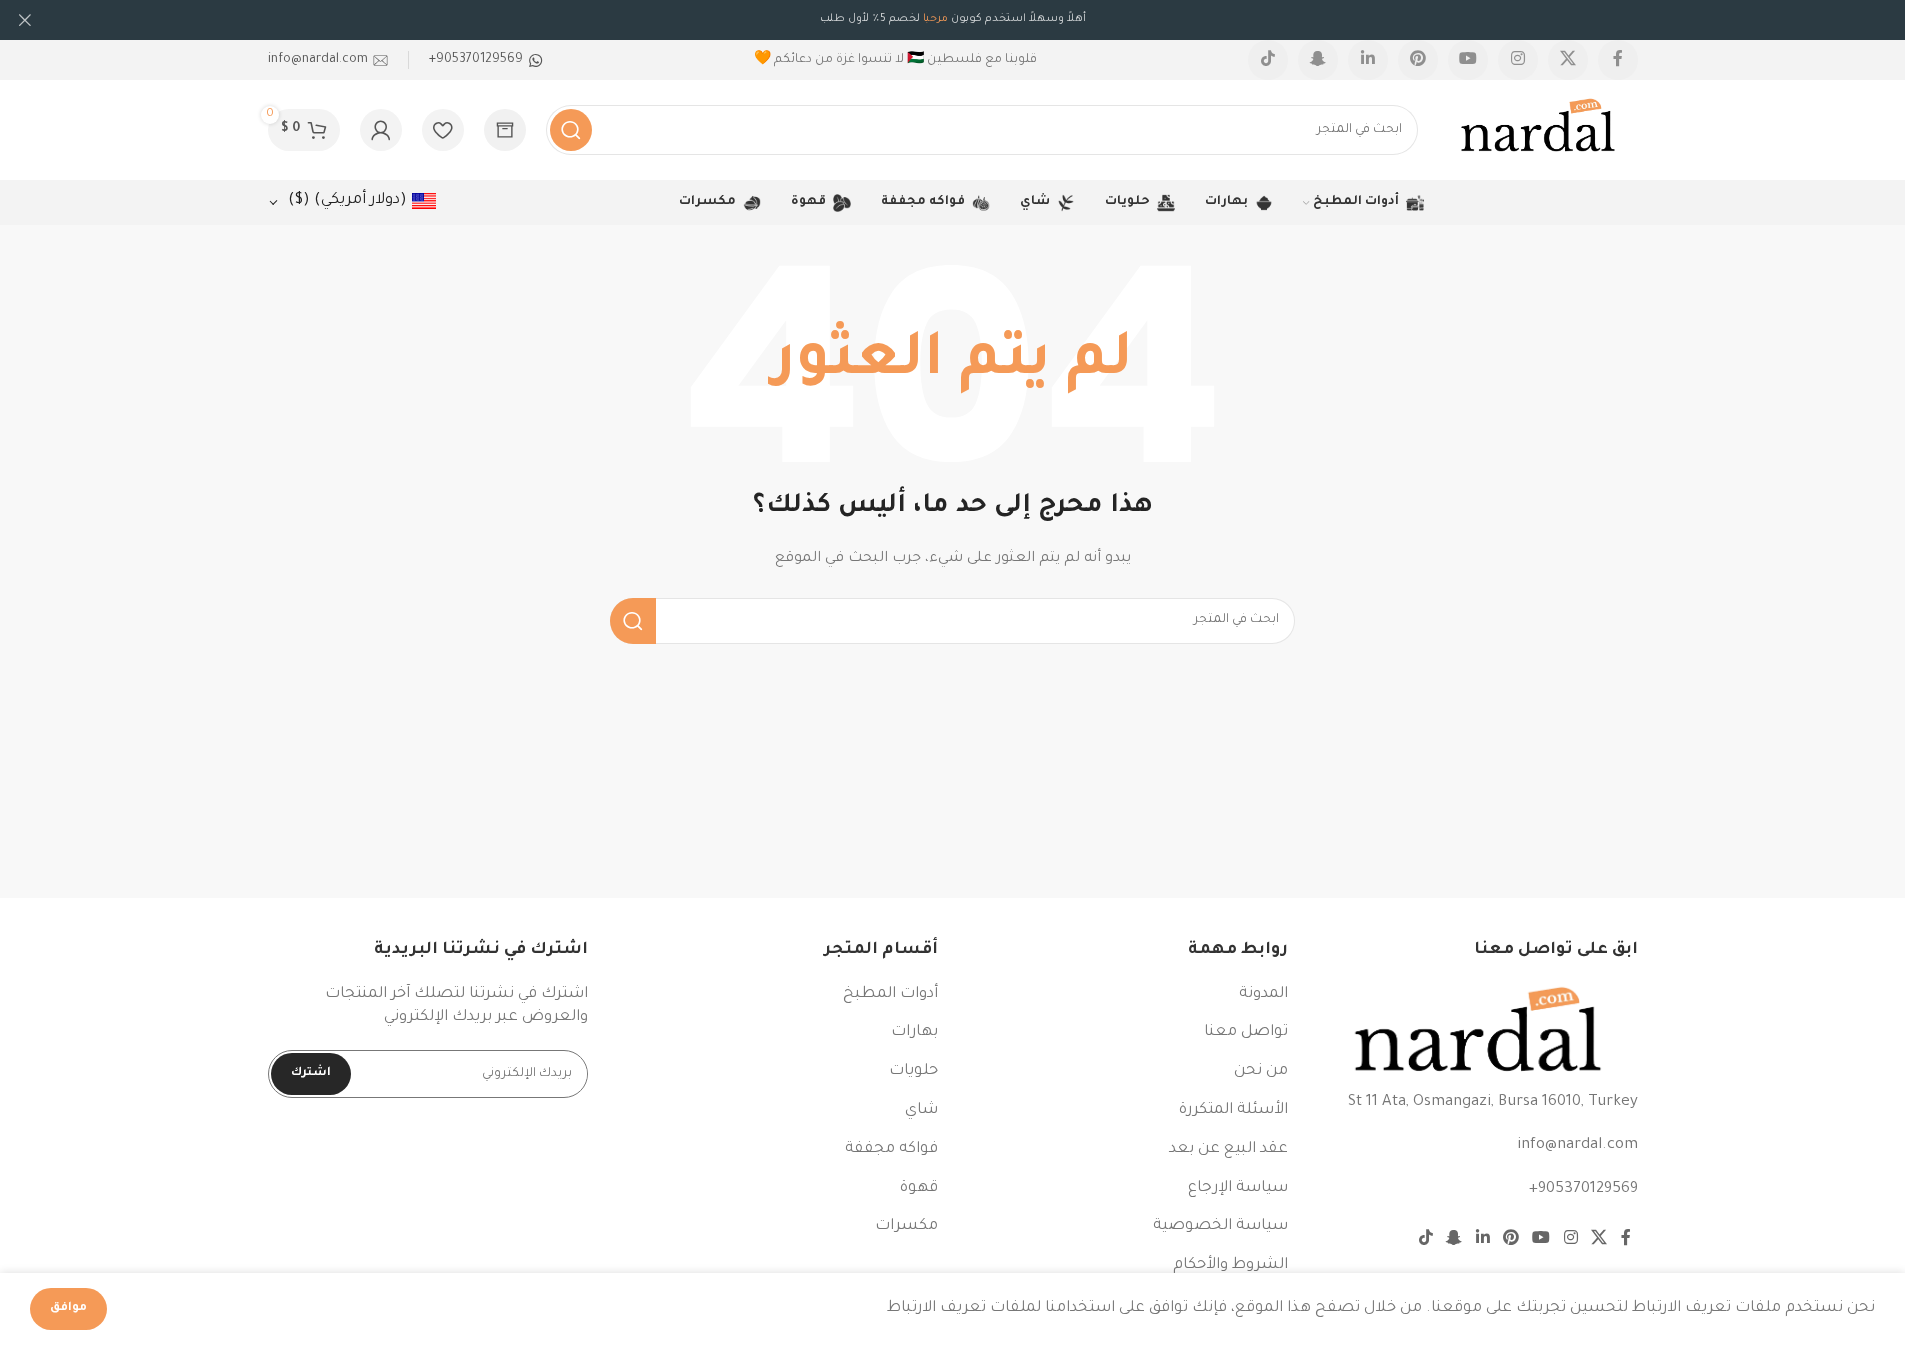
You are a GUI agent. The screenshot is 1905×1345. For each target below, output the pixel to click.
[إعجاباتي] (443, 130)
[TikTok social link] (1268, 60)
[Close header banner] (25, 20)
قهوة (919, 1188)
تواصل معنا (1246, 1032)
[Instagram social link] (1518, 60)
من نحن (1261, 1071)
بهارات (914, 1032)
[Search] (571, 130)
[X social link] (1568, 60)
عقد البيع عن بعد (1228, 1149)
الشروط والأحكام (1230, 1265)
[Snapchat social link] (1318, 60)
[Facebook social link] (1618, 60)
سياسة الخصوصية (1220, 1226)
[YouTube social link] (1468, 60)
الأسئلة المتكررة (1233, 1110)
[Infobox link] (486, 60)
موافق (68, 1308)
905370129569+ (1583, 1189)
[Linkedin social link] (1368, 60)
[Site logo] (1538, 131)
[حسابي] (381, 130)
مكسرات (906, 1226)
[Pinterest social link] (1418, 60)
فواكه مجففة (891, 1149)
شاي (921, 1110)
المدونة (1263, 994)
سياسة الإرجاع (1238, 1188)
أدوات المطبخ (890, 994)
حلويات (913, 1071)
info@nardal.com (1577, 1145)
